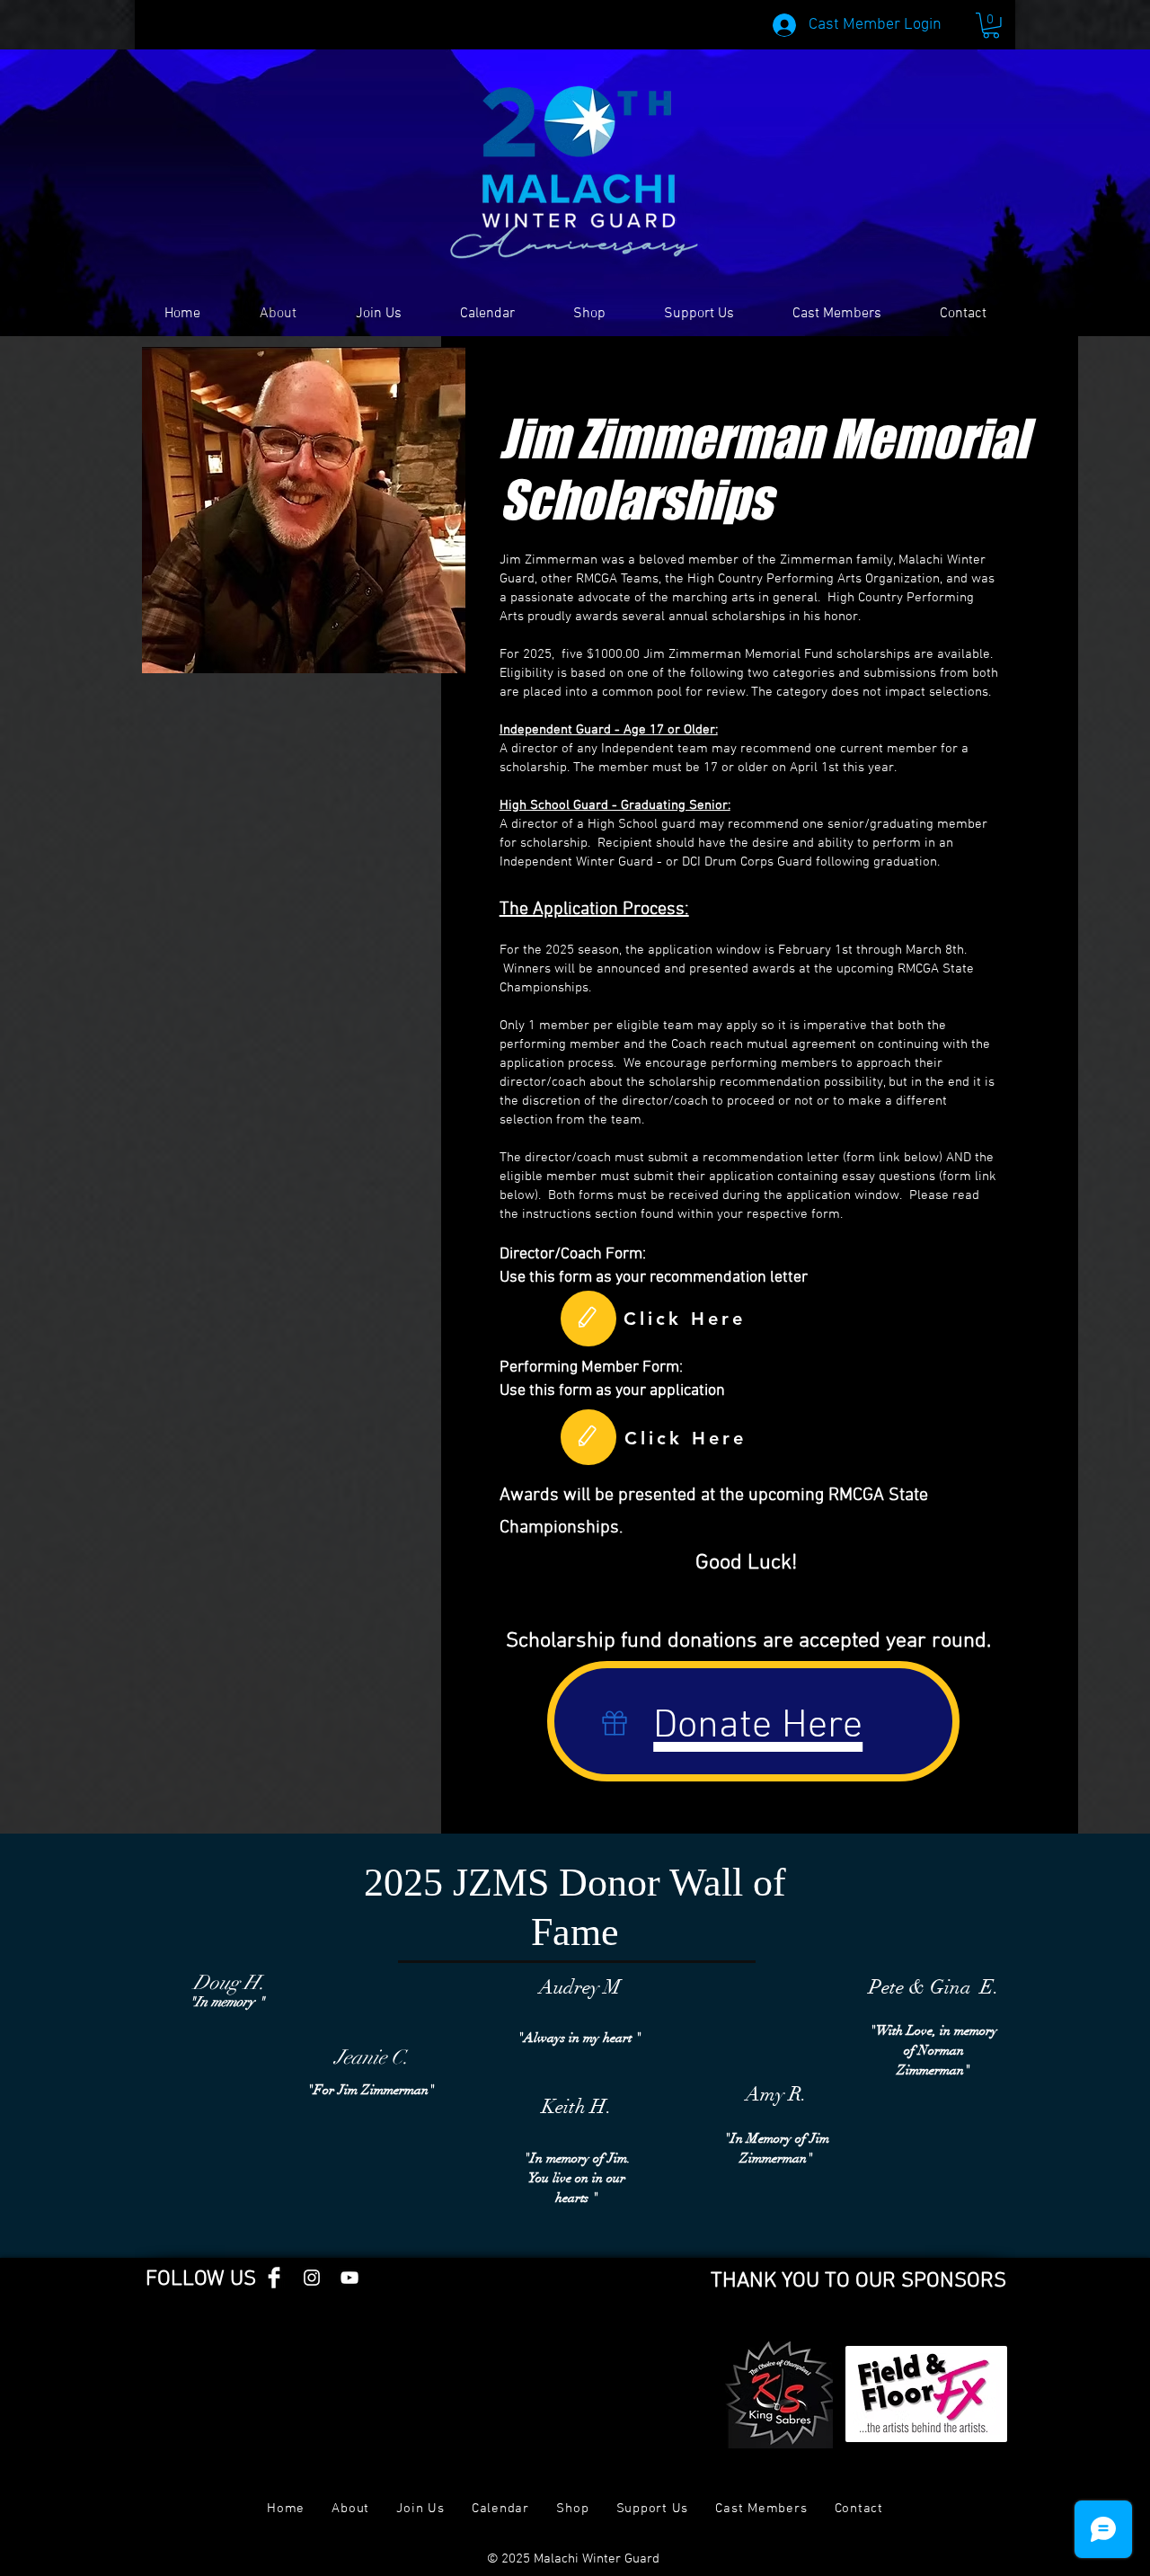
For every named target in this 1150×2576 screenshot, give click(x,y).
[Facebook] (274, 2278)
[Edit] (588, 1319)
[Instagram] (312, 2278)
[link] (991, 26)
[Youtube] (349, 2278)
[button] (378, 314)
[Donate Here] (615, 1723)
